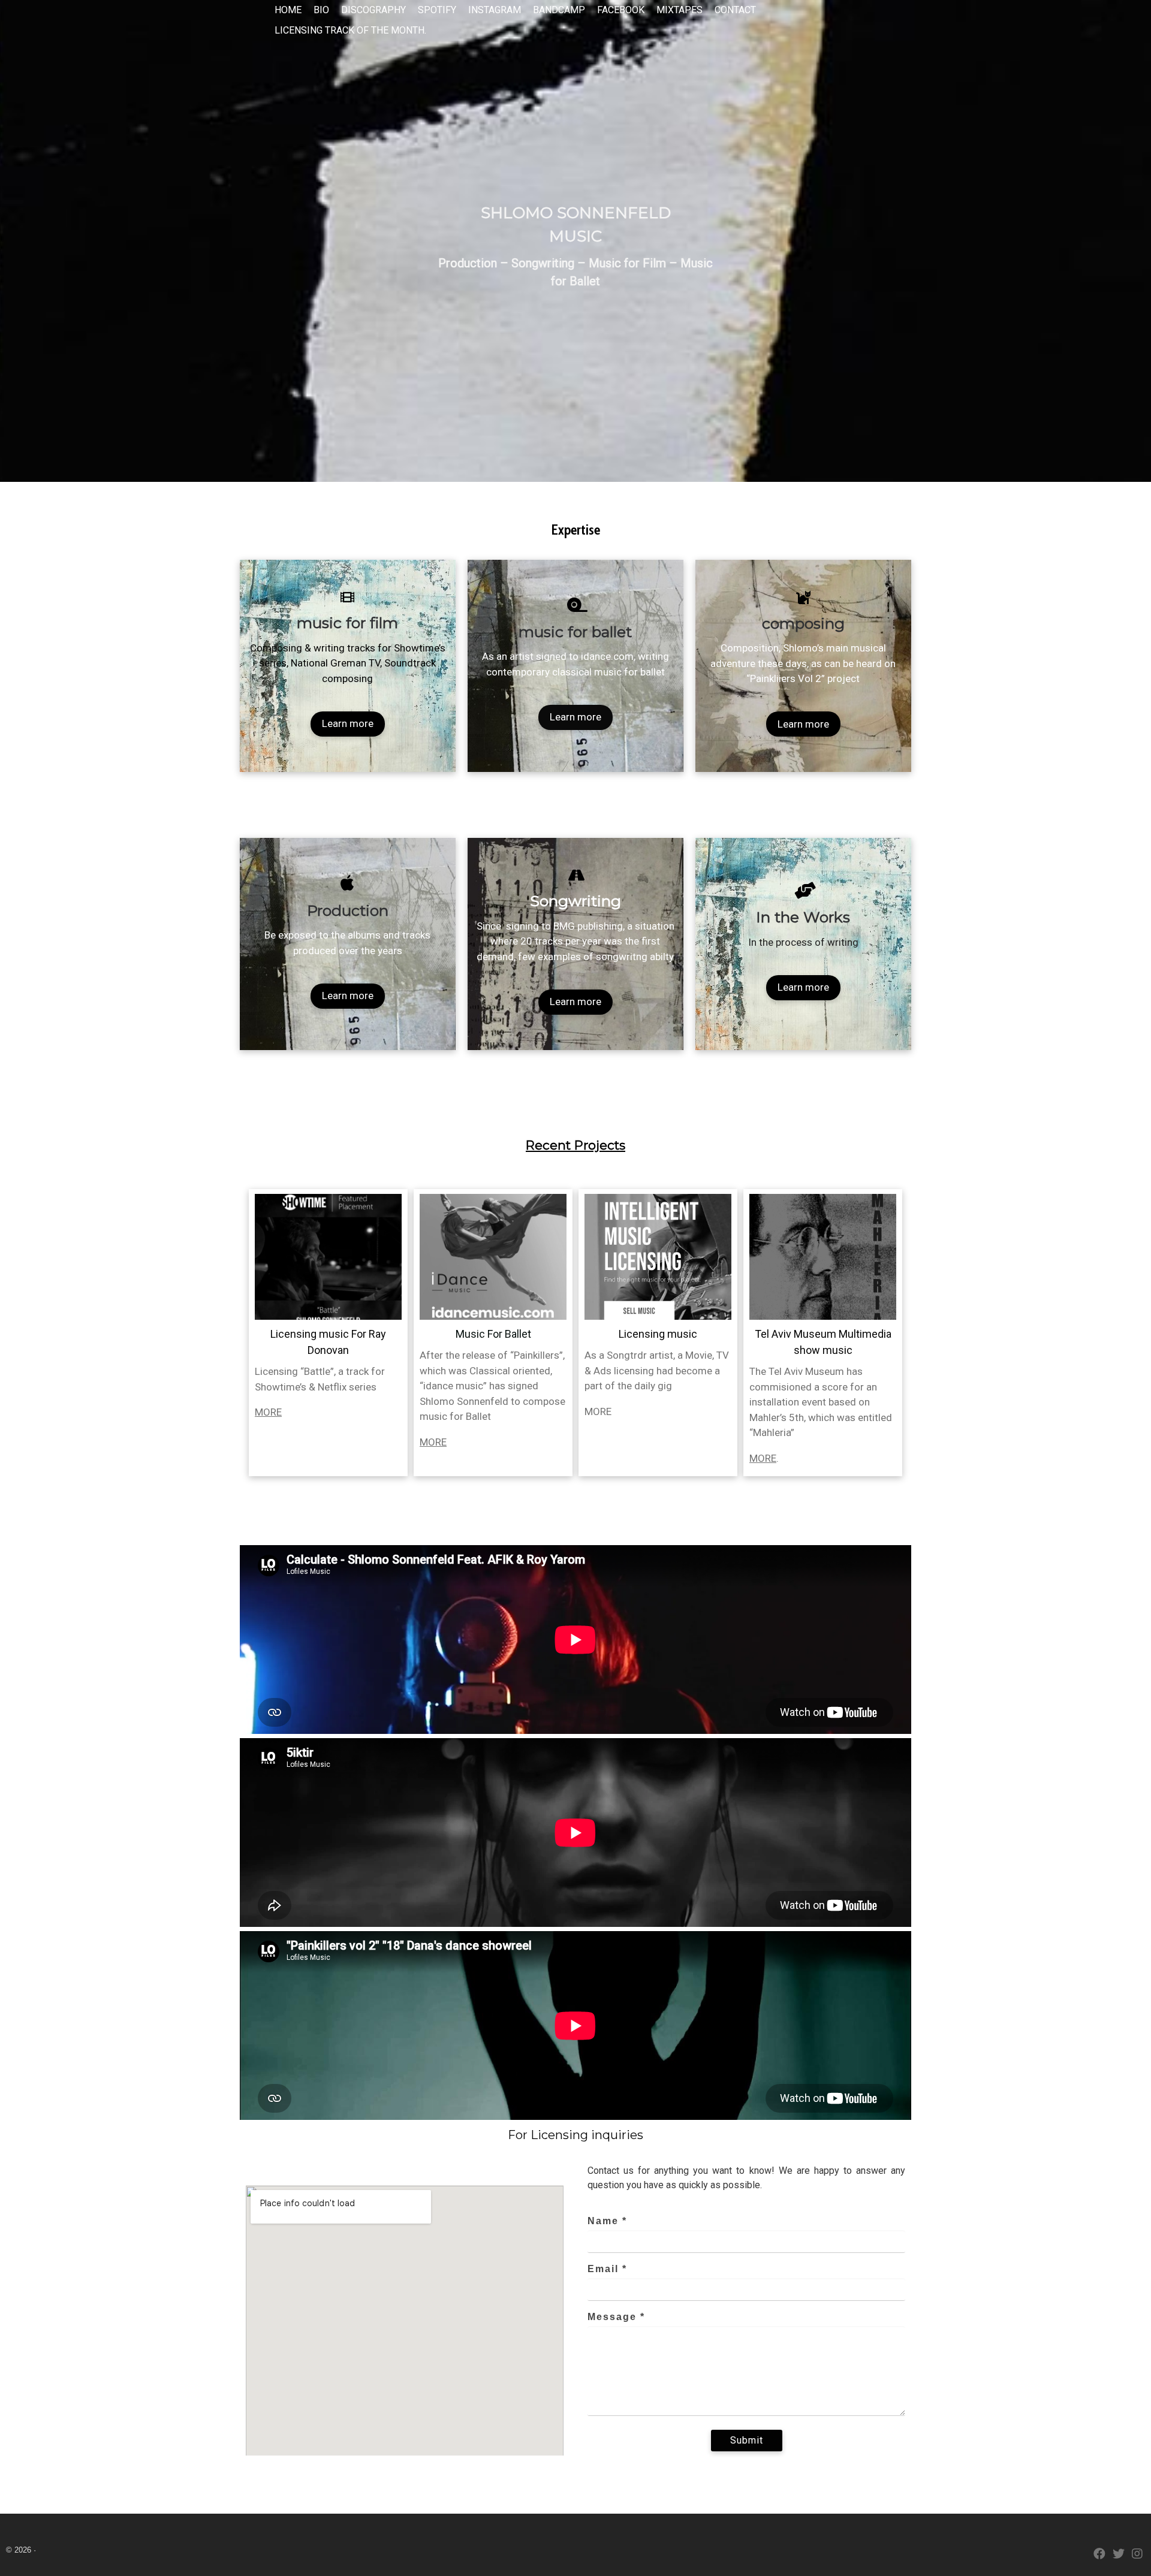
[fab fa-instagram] (1137, 2555)
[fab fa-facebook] (1099, 2555)
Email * (607, 2269)
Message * (616, 2317)
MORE (268, 1412)
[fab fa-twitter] (1119, 2555)
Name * (607, 2221)
